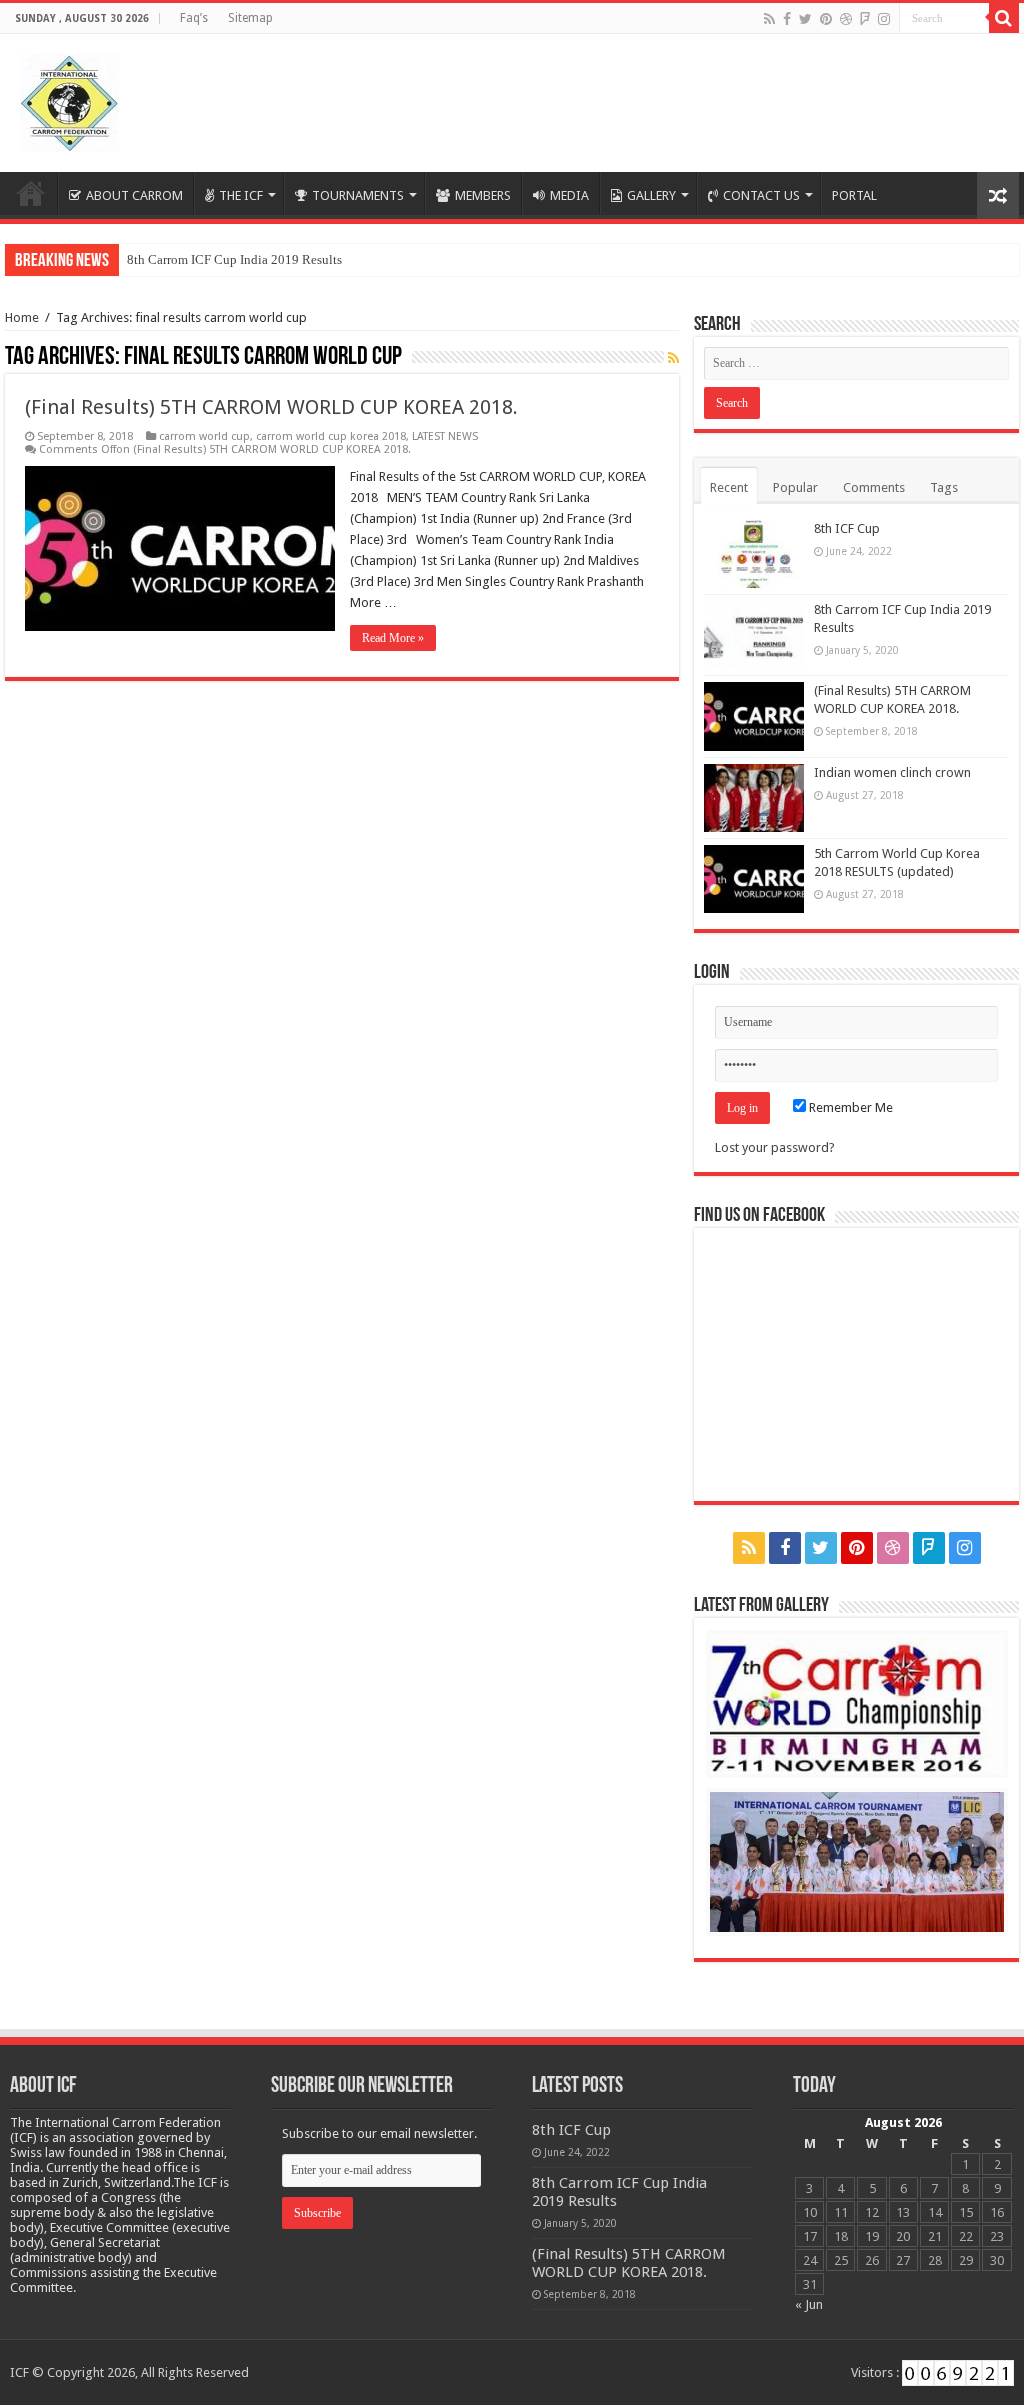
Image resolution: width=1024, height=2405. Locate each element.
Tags (944, 487)
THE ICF (241, 195)
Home (31, 193)
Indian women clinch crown (892, 772)
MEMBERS (483, 195)
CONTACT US (761, 195)
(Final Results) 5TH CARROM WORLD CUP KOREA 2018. (271, 407)
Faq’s (194, 18)
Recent (729, 487)
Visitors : (876, 2372)
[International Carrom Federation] (69, 99)
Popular (795, 487)
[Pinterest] (826, 19)
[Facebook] (787, 19)
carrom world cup (204, 436)
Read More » (393, 638)
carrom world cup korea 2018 (331, 436)
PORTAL (854, 195)
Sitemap (250, 18)
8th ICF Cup (847, 528)
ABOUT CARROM (134, 195)
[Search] (1004, 18)
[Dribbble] (846, 19)
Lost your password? (775, 1147)
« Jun (809, 2304)
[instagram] (884, 19)
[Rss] (769, 19)
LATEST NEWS (445, 436)
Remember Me (849, 1107)
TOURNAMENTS (358, 195)
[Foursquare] (865, 19)
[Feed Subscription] (673, 358)
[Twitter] (805, 19)
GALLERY (651, 195)
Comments (874, 487)
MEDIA (569, 195)
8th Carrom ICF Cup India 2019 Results (234, 259)
